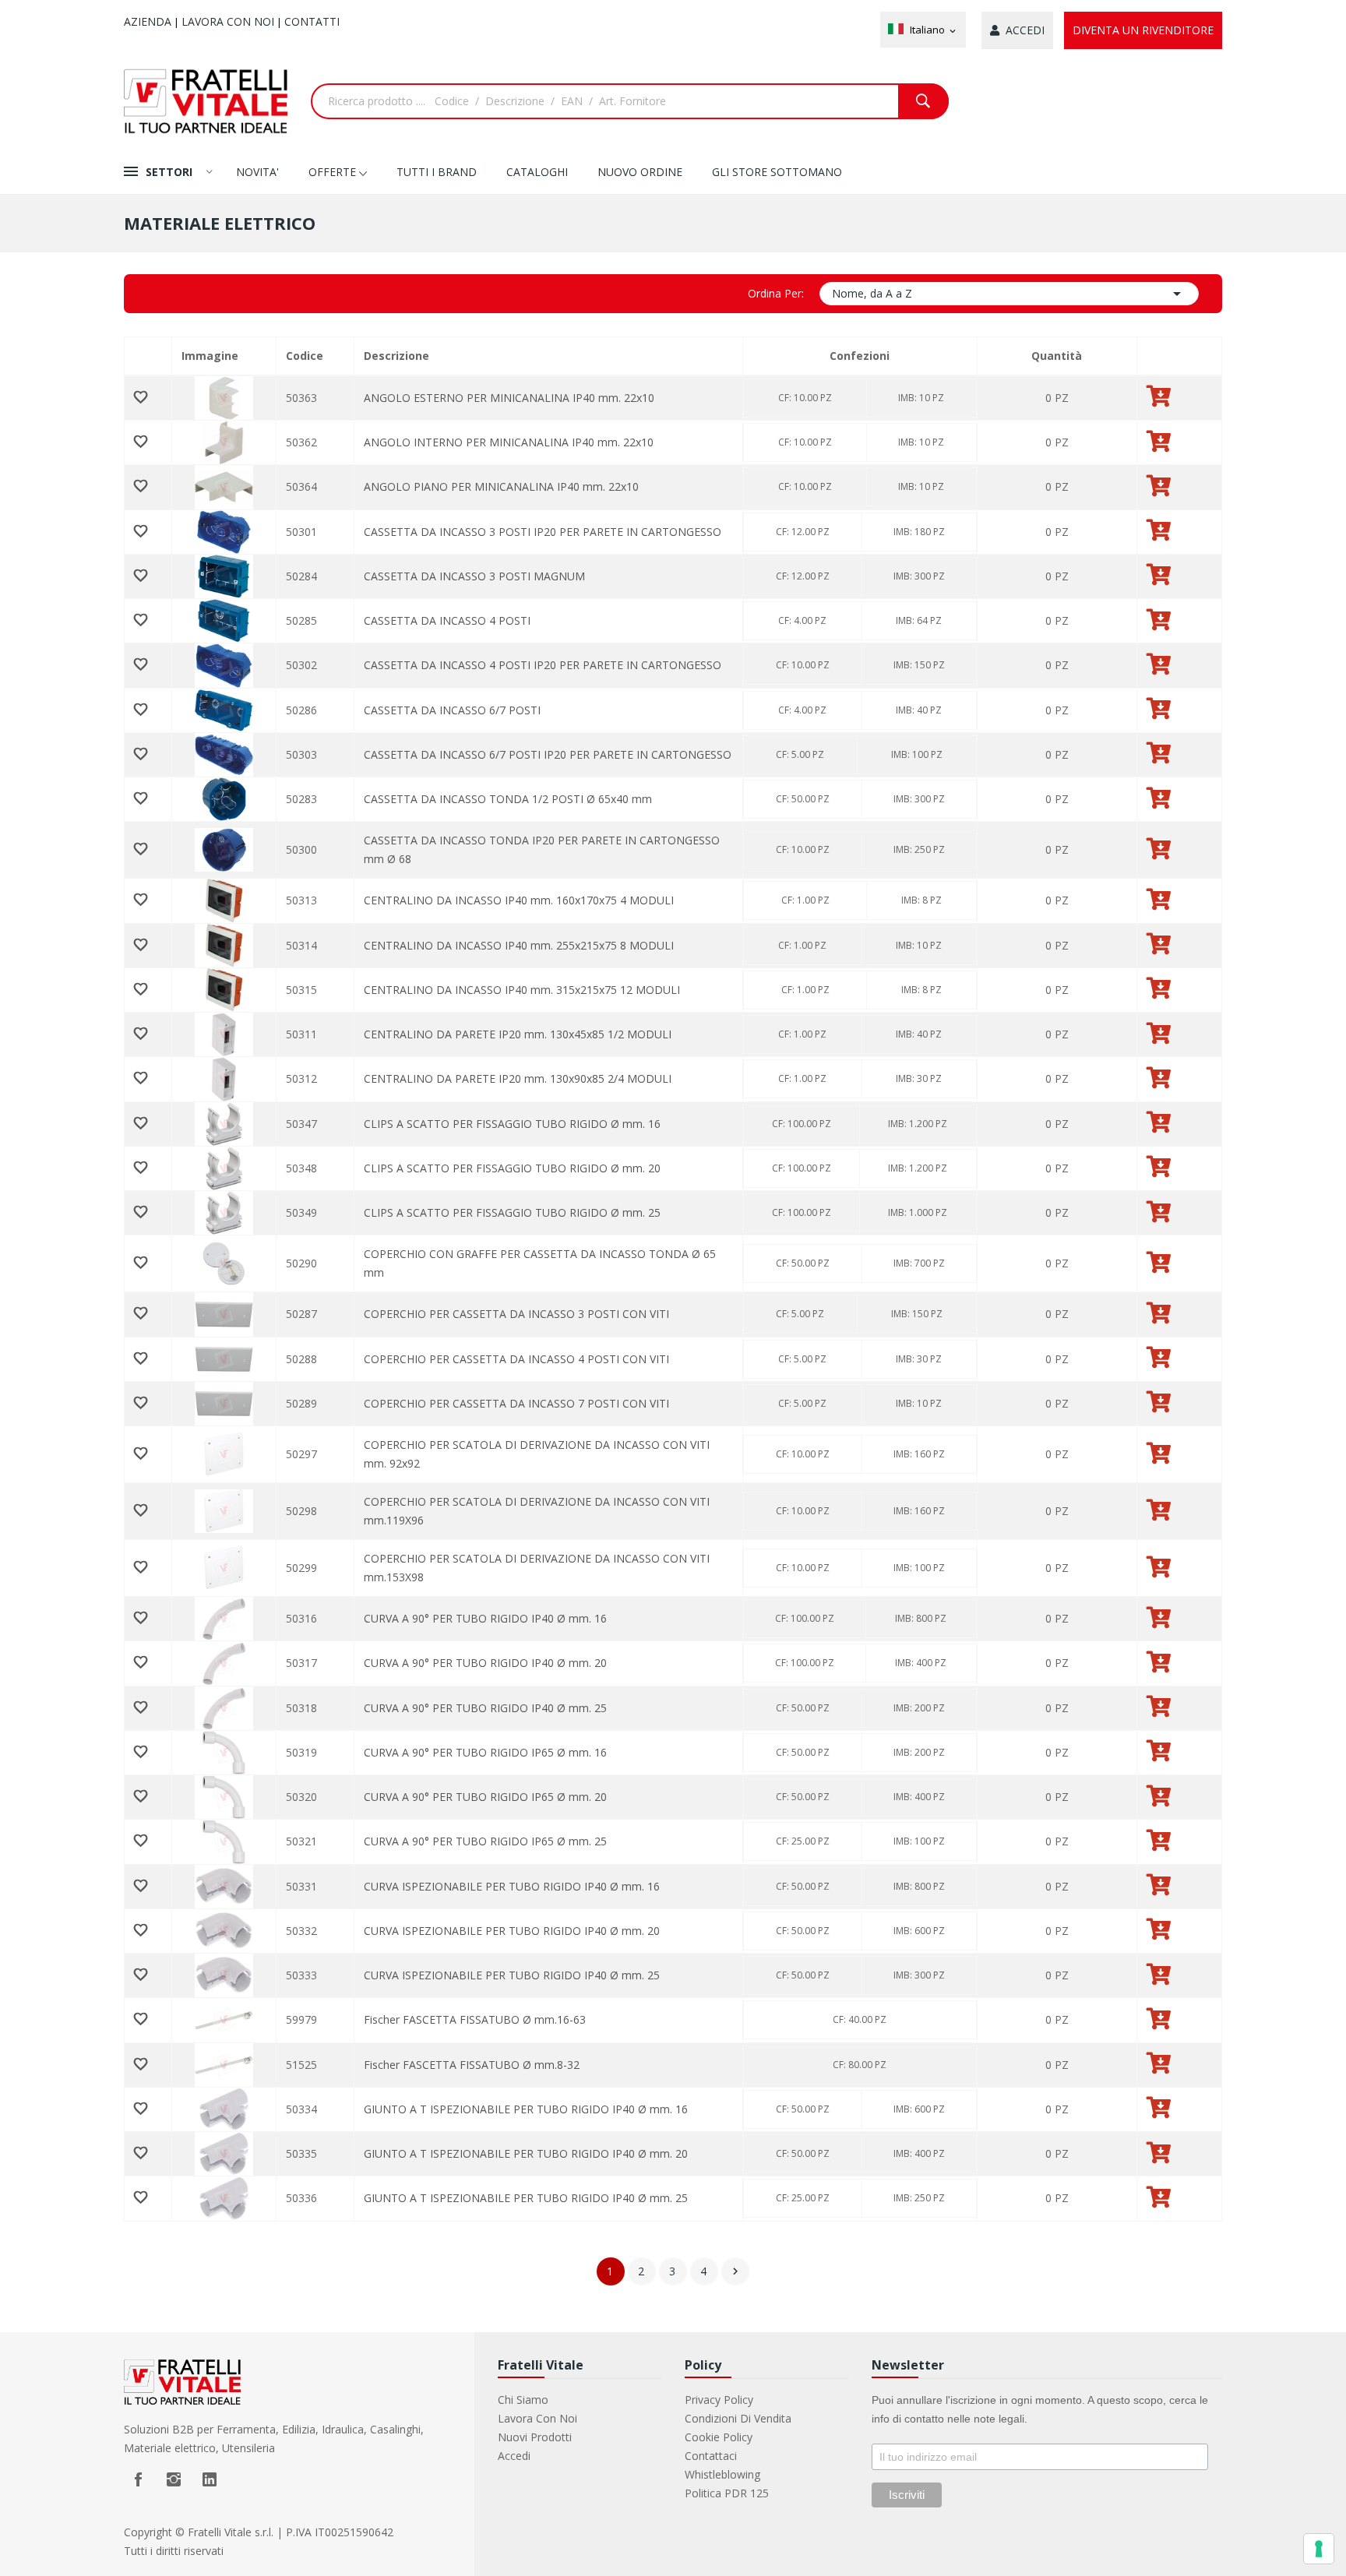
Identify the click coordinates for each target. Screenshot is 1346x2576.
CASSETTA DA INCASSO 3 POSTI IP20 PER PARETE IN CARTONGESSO (543, 532)
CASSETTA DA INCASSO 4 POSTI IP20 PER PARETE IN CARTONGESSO (543, 665)
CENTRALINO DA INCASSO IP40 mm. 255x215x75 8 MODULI (519, 945)
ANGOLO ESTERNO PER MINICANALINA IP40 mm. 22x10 (509, 398)
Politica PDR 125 (727, 2493)
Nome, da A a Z (1010, 294)
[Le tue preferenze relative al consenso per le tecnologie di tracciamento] (1319, 2549)
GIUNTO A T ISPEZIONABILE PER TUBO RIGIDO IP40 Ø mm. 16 (526, 2109)
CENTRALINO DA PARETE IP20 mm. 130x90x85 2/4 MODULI (518, 1078)
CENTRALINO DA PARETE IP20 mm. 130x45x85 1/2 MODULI (518, 1034)
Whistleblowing (722, 2474)
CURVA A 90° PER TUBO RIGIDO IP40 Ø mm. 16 (485, 1618)
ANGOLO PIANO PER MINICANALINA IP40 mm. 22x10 (501, 486)
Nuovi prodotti (535, 2437)
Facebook (138, 2479)
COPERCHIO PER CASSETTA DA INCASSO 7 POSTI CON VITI (516, 1403)
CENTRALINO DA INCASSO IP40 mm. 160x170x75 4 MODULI (519, 900)
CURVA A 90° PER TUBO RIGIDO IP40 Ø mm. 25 (485, 1708)
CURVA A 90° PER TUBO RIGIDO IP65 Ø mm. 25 (485, 1841)
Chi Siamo (523, 2400)
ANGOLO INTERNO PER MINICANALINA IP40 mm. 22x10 (509, 442)
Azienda (148, 21)
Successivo (735, 2271)
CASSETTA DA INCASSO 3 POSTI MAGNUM (474, 576)
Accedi (514, 2456)
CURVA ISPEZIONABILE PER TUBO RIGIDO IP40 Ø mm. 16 (512, 1886)
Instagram (174, 2479)
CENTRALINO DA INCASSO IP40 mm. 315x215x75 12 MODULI (522, 990)
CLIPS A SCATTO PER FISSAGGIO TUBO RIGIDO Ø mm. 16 (512, 1124)
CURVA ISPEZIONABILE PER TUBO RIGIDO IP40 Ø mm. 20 (512, 1931)
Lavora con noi (228, 21)
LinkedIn (210, 2479)
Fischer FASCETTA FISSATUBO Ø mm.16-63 (475, 2019)
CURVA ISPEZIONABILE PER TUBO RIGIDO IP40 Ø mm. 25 (512, 1975)
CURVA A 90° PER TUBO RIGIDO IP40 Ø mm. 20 (485, 1663)
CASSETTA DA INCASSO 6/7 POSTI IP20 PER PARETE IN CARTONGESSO (548, 754)
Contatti (312, 21)
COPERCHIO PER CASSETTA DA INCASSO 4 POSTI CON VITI (516, 1359)
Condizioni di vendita (738, 2418)
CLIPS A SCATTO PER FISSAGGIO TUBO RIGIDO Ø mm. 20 (512, 1168)
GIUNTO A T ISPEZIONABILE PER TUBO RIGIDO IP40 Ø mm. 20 (526, 2153)
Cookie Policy (719, 2437)
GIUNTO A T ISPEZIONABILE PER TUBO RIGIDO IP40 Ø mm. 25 (526, 2198)
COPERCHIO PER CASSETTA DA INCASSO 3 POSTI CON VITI (516, 1314)
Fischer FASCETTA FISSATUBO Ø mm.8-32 (472, 2065)
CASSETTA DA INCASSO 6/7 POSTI (452, 710)
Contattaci (711, 2456)
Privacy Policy (719, 2400)
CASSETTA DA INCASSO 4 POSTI (447, 620)
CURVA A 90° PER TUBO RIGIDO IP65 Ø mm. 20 (485, 1797)
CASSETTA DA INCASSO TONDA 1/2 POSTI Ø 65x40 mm (508, 799)
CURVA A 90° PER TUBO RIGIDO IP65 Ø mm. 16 (485, 1752)
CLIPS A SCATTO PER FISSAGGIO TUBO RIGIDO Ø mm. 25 (512, 1212)
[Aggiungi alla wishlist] (148, 398)
